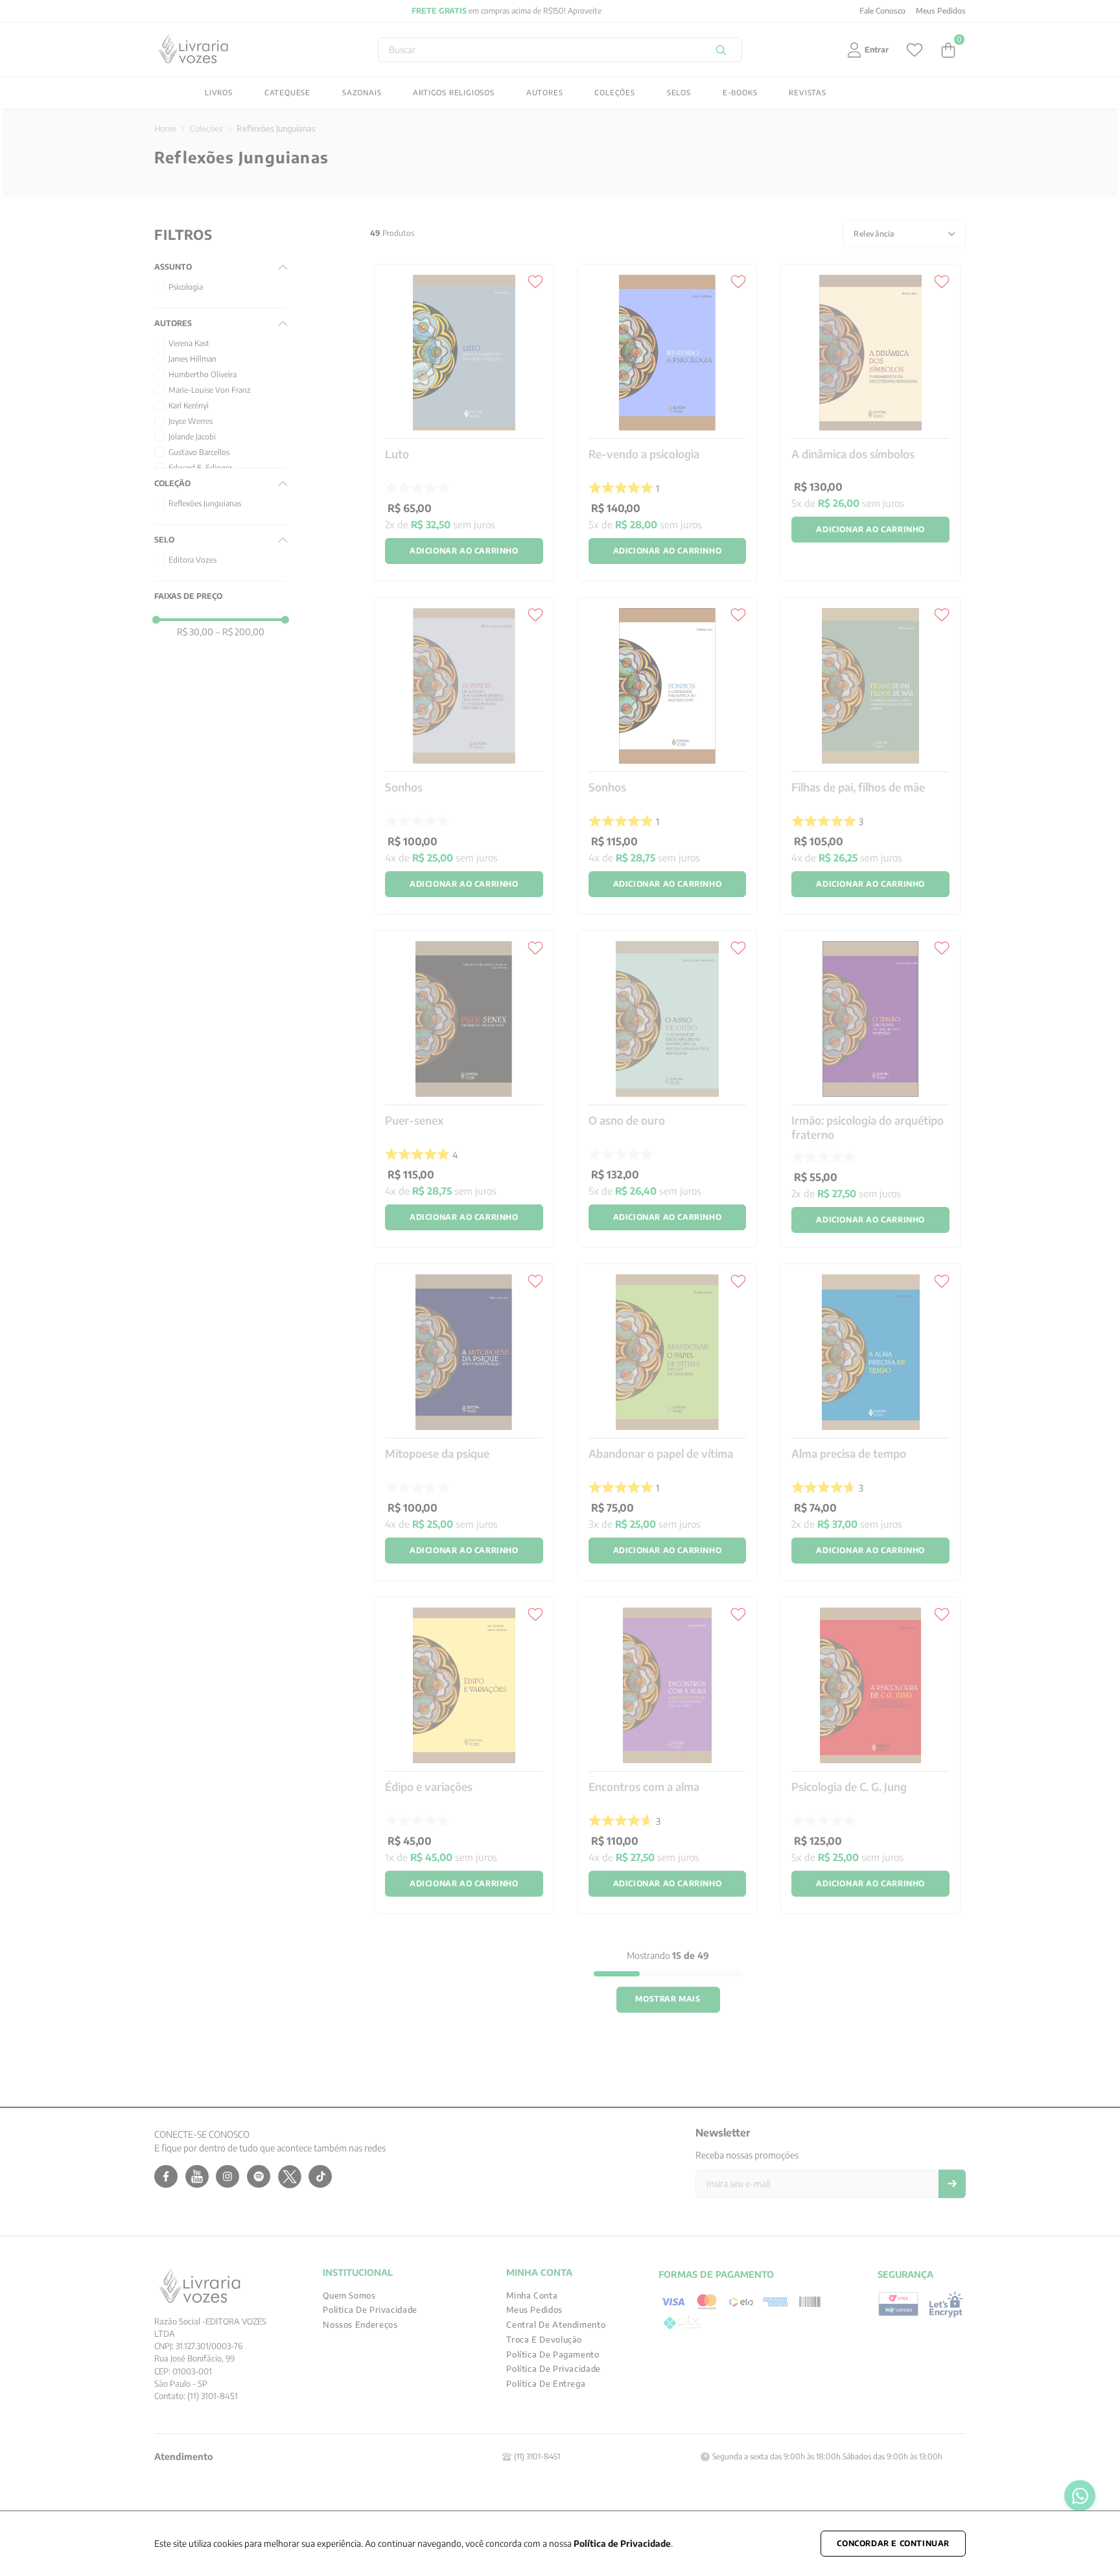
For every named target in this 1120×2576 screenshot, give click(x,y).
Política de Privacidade (622, 2543)
